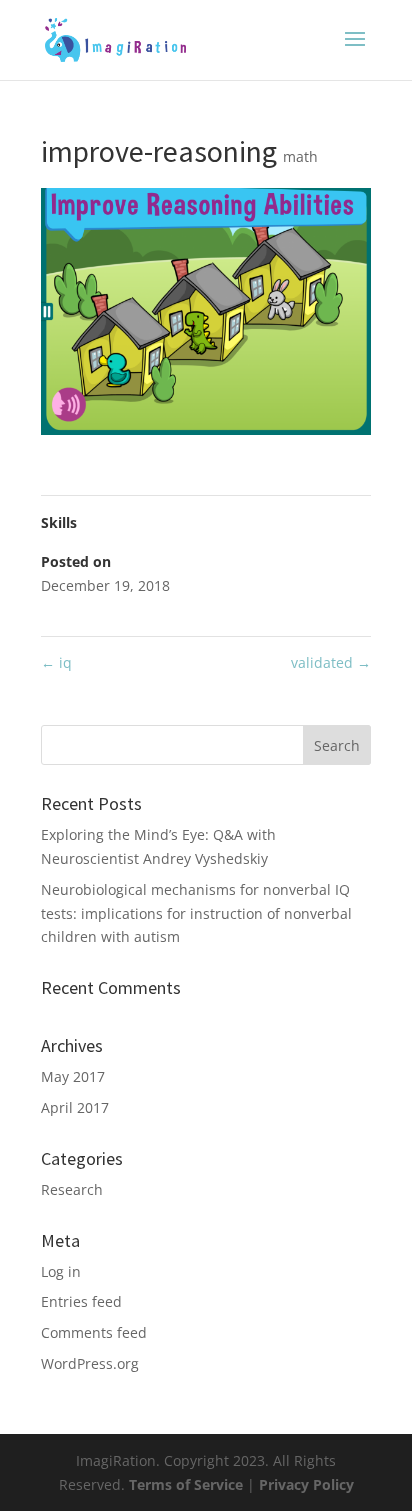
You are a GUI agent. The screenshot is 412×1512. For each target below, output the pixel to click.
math (300, 156)
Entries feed (81, 1301)
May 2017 (73, 1076)
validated (331, 662)
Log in (61, 1271)
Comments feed (94, 1332)
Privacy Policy (306, 1484)
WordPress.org (90, 1363)
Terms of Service (188, 1484)
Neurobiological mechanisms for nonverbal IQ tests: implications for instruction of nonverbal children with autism (196, 913)
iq (56, 662)
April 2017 (75, 1107)
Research (72, 1189)
